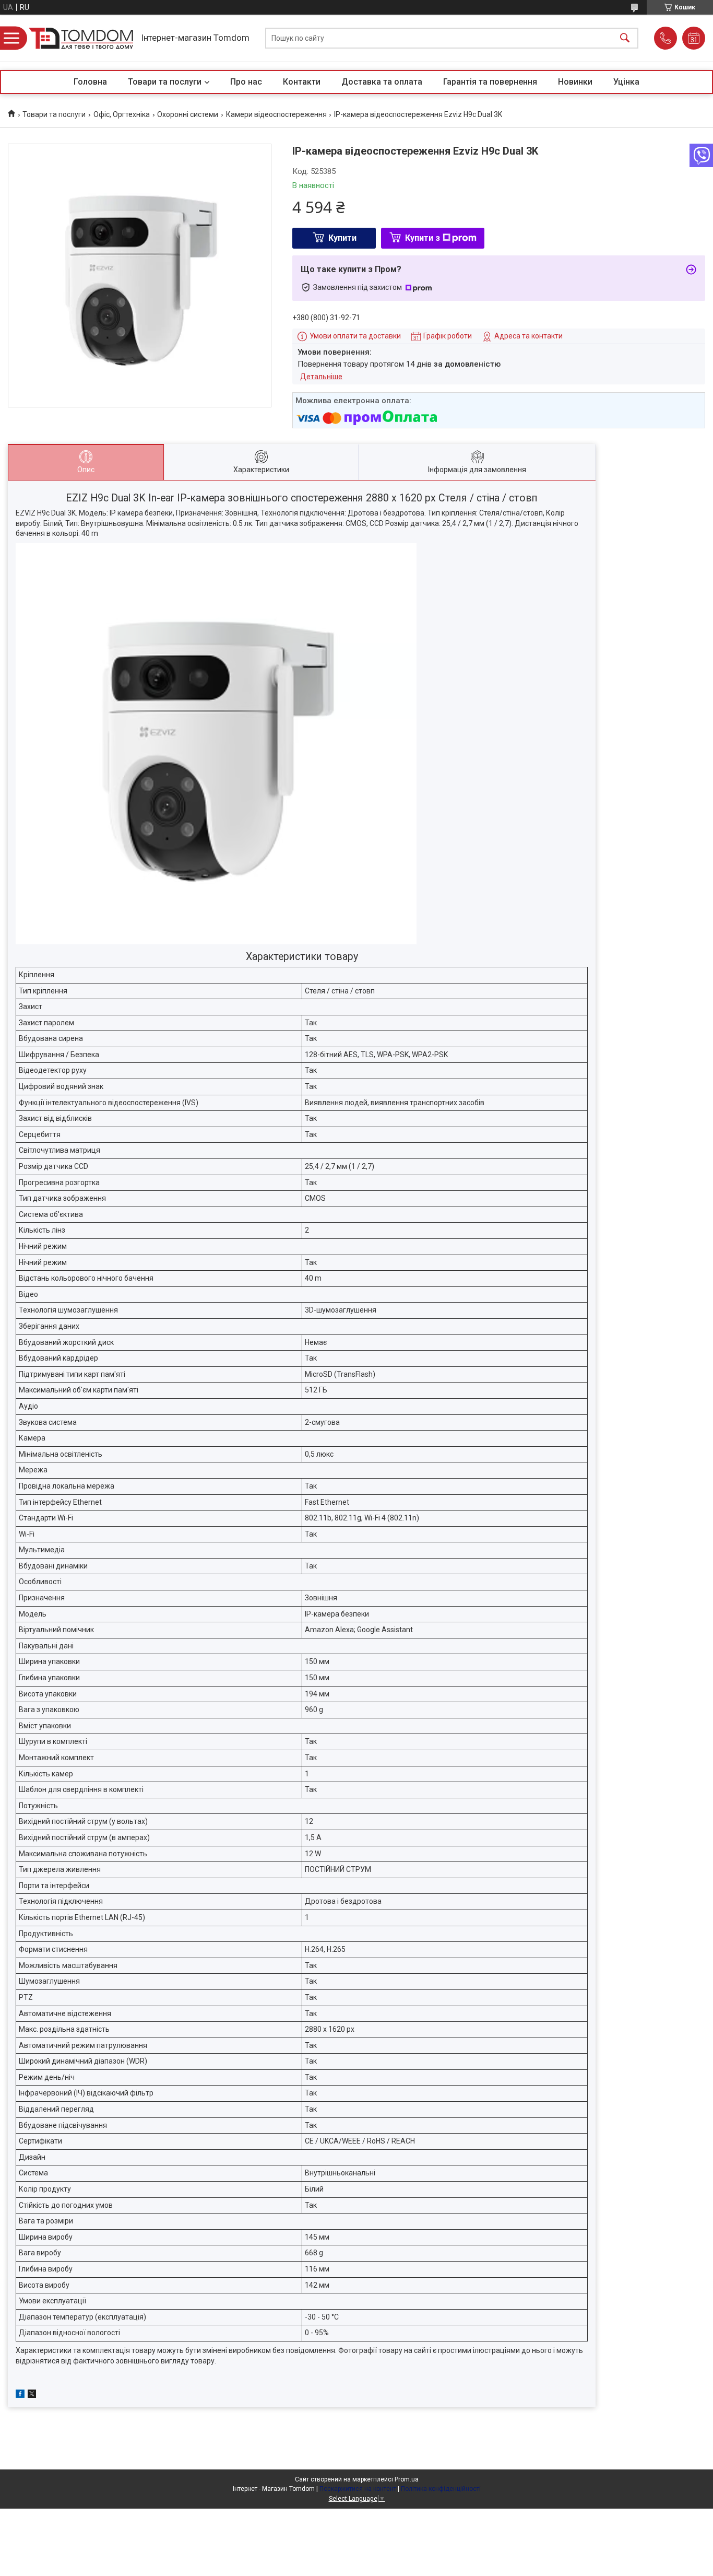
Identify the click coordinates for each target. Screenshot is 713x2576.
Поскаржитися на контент (358, 2489)
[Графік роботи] (694, 38)
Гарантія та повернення (490, 82)
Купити (342, 238)
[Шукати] (625, 38)
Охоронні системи (188, 114)
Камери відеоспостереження (276, 114)
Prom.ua (407, 2479)
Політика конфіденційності (441, 2489)
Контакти (302, 82)
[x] (32, 2395)
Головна (90, 82)
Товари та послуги (165, 82)
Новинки (575, 82)
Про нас (246, 82)
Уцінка (626, 82)
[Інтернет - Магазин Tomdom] (81, 38)
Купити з (423, 238)
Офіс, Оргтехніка (122, 114)
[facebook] (20, 2395)
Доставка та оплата (382, 82)
